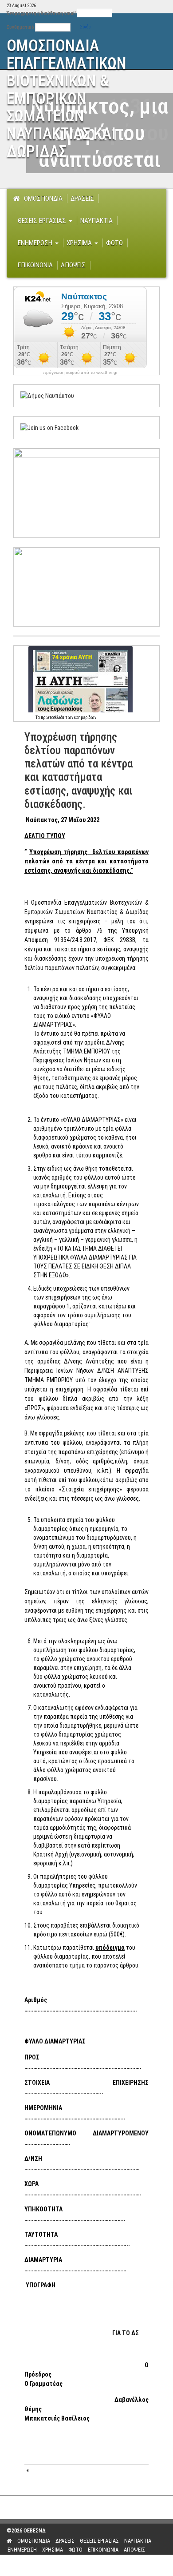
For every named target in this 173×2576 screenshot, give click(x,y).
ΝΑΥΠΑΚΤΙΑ (96, 221)
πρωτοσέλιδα (53, 718)
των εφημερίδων (80, 718)
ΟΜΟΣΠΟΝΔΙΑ (43, 199)
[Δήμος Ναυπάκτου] (47, 395)
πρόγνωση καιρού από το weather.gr (80, 373)
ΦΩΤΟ (114, 243)
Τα (38, 718)
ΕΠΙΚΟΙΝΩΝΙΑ (35, 265)
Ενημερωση (36, 243)
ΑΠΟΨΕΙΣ (73, 265)
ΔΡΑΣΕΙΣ (82, 199)
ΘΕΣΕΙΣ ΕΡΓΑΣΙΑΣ (43, 221)
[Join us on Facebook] (49, 427)
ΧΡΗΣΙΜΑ (80, 243)
